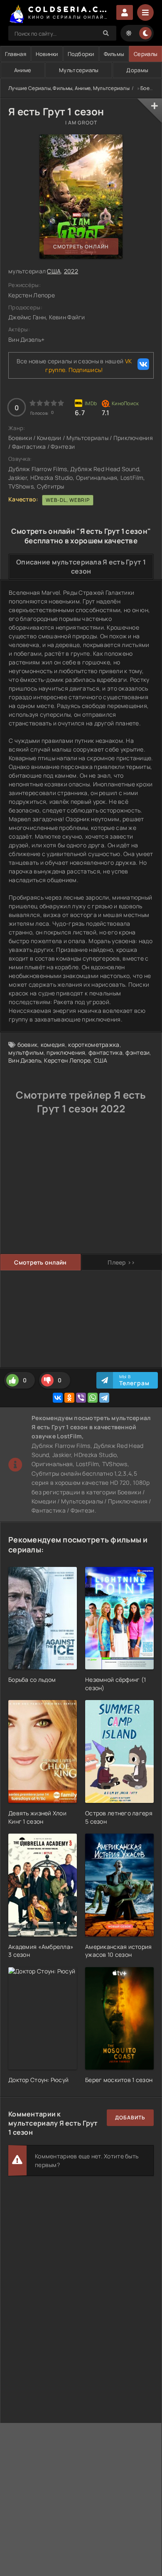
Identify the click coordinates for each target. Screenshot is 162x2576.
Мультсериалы (79, 70)
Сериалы (146, 54)
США (54, 271)
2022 (71, 271)
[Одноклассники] (69, 1398)
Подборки (81, 54)
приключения (66, 1052)
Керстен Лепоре (67, 1060)
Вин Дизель (25, 1060)
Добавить (130, 2117)
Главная (16, 54)
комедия (53, 1045)
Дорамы (137, 70)
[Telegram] (104, 1398)
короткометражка (94, 1045)
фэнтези (137, 1052)
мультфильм (26, 1052)
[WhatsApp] (93, 1398)
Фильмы (114, 54)
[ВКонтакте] (58, 1398)
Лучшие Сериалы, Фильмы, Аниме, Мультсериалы (69, 88)
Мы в (134, 1380)
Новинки (47, 54)
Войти (125, 12)
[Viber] (81, 1398)
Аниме (23, 70)
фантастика (106, 1052)
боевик (28, 1045)
